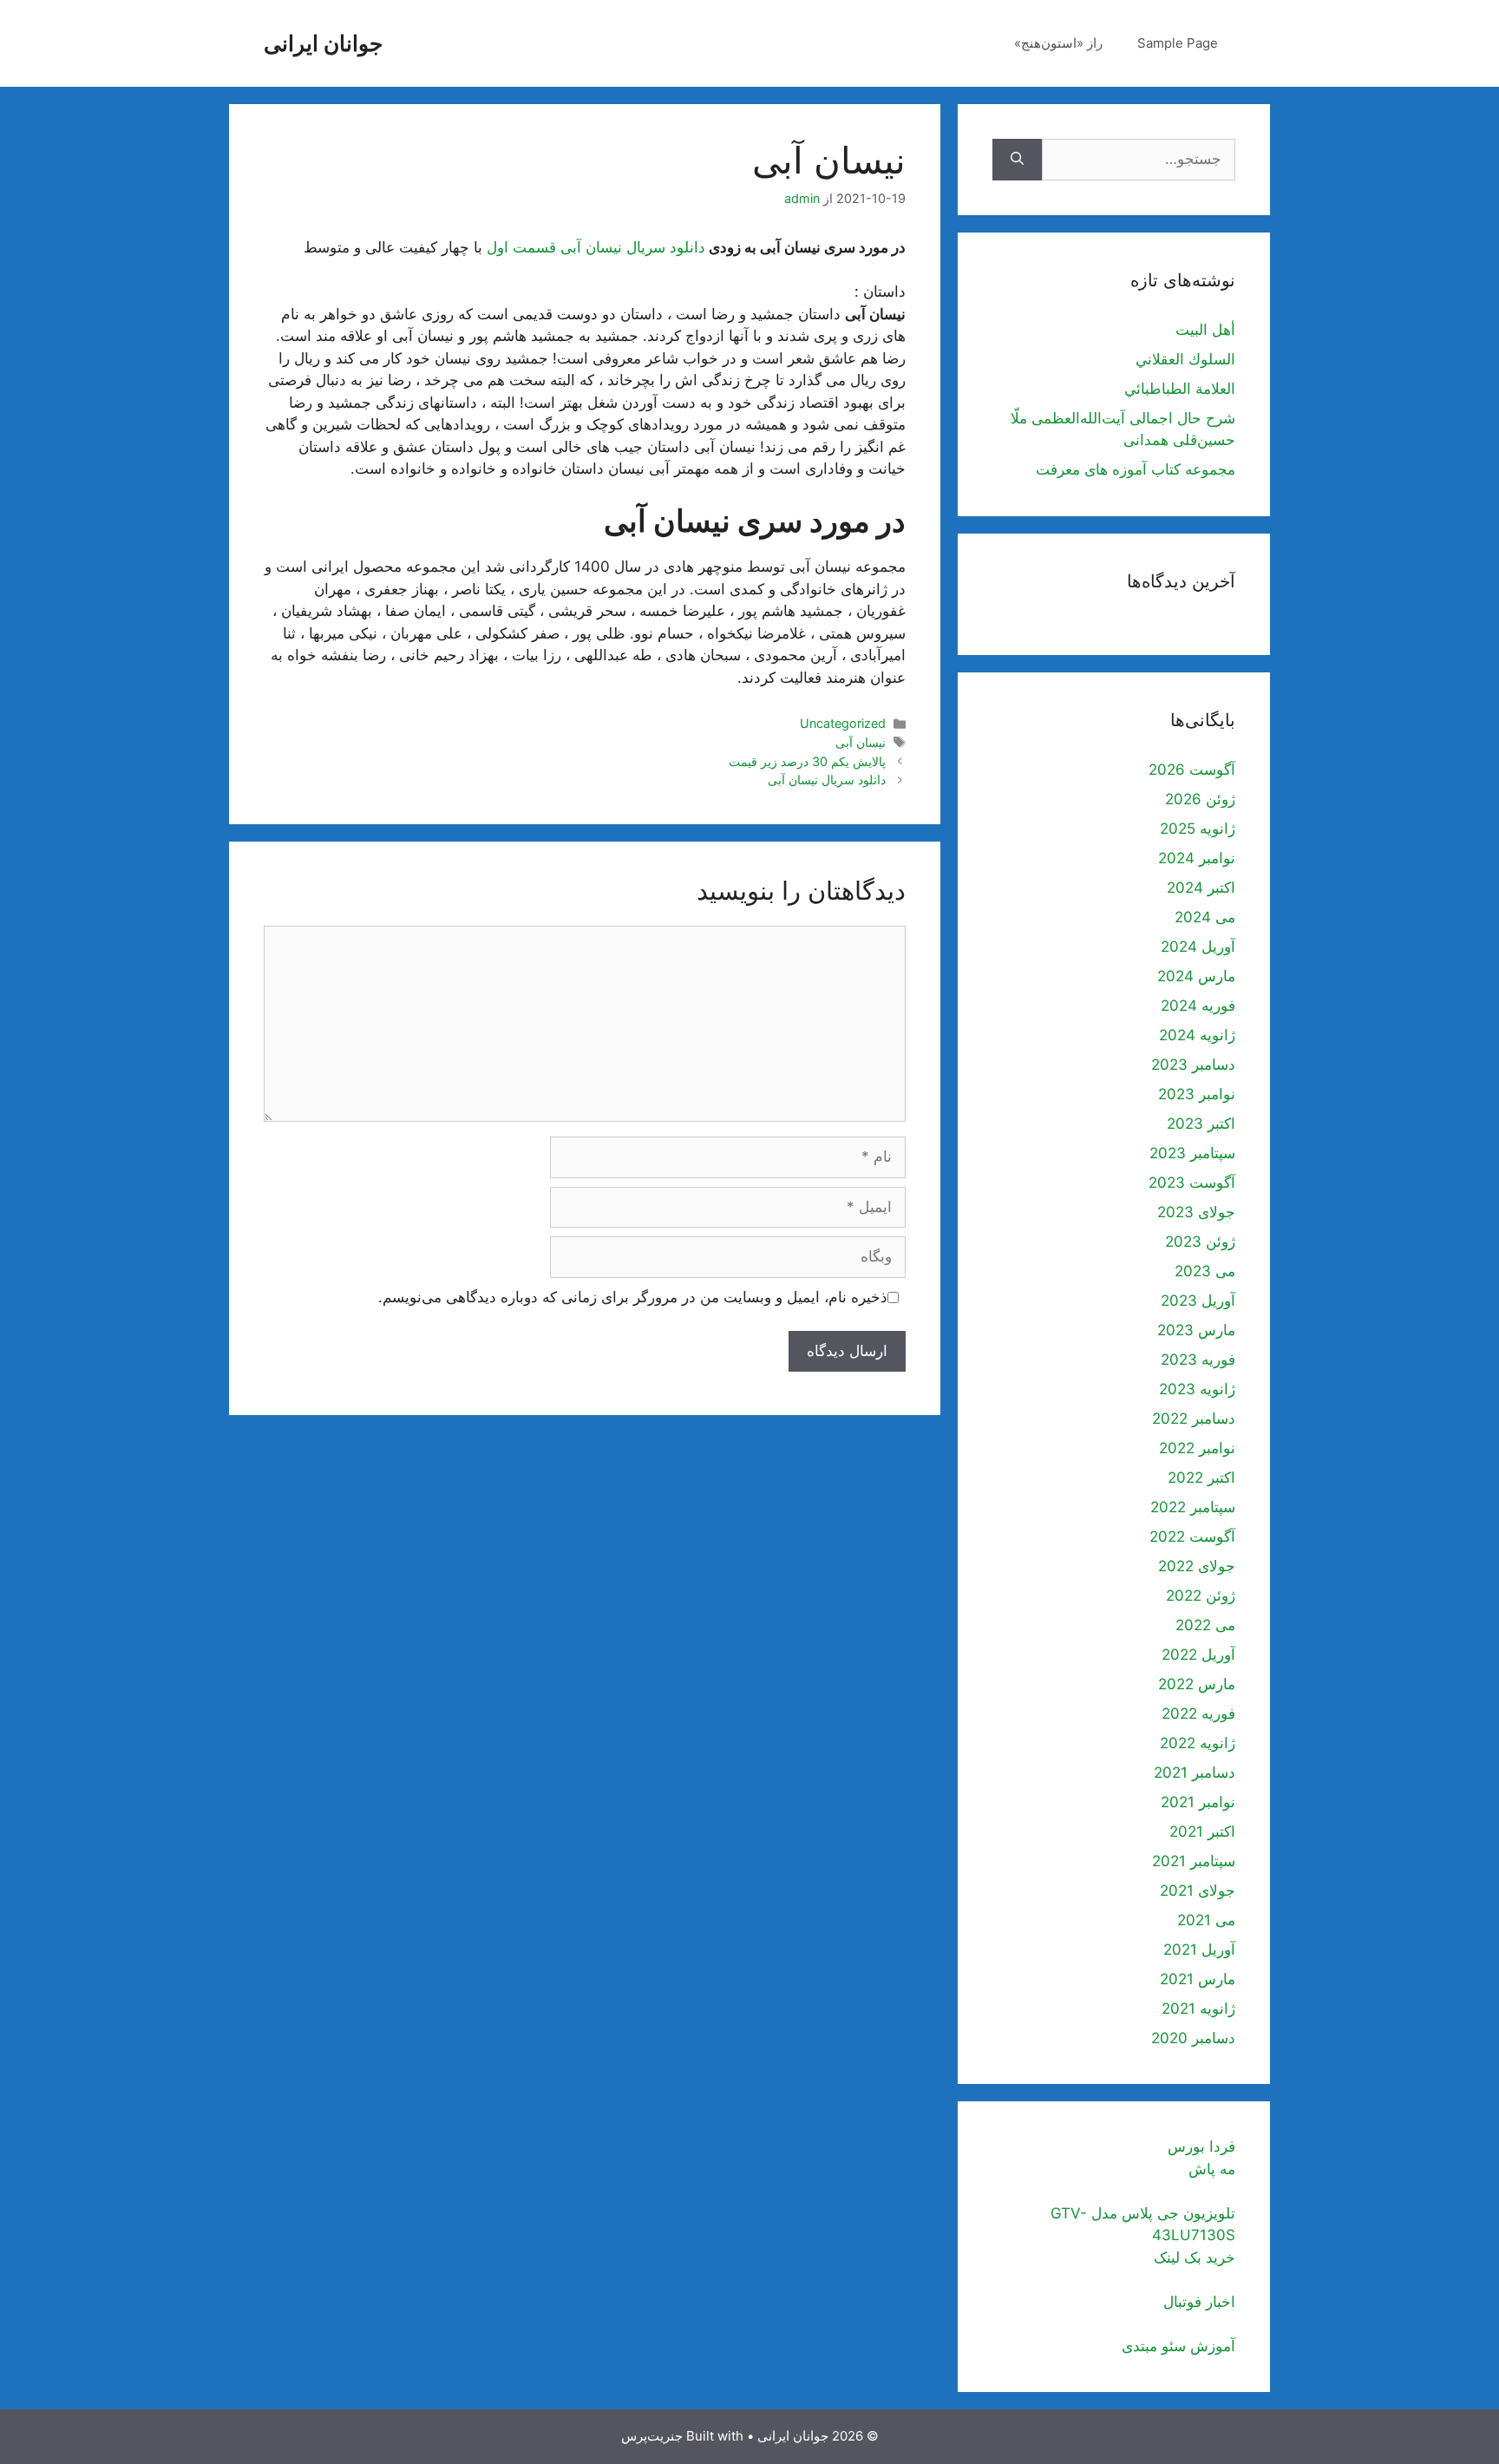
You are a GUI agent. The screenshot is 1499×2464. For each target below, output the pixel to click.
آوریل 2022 (1198, 1655)
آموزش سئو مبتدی (1178, 2346)
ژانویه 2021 (1198, 2009)
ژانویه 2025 (1198, 829)
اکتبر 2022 (1201, 1478)
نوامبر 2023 (1197, 1094)
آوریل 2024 (1198, 947)
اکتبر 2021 (1202, 1832)
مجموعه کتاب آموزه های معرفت (1136, 469)
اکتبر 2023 (1201, 1124)
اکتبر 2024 (1201, 888)
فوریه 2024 (1198, 1006)
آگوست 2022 (1192, 1537)
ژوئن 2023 (1200, 1242)
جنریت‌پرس (652, 2436)
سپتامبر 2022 (1193, 1507)
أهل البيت (1205, 330)
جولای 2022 (1197, 1566)
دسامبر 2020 (1193, 2038)
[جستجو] (1017, 160)
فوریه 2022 (1198, 1714)
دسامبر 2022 (1194, 1419)
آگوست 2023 (1192, 1183)
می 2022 (1205, 1625)
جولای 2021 (1198, 1891)
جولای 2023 (1196, 1212)
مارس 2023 (1196, 1330)
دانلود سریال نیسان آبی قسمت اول (596, 247)
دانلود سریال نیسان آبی (827, 780)
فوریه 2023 (1198, 1360)
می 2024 (1205, 917)
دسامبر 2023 (1193, 1065)
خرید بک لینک (1195, 2258)
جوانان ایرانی (323, 43)
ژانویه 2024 (1197, 1035)
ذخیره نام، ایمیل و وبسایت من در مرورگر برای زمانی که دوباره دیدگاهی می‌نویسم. (633, 1297)
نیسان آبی (861, 742)
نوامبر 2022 (1197, 1448)
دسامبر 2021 (1195, 1773)
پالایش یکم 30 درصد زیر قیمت (807, 761)
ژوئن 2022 (1201, 1596)
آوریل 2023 (1198, 1301)
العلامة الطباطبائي (1180, 389)
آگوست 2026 (1192, 770)
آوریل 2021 (1199, 1950)
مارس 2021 (1198, 1979)
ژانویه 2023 (1197, 1389)
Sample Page (1178, 43)
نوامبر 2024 (1197, 858)
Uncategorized (843, 723)
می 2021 (1206, 1920)
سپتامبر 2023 (1192, 1153)
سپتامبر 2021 (1194, 1861)
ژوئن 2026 (1200, 799)
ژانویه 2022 (1198, 1743)
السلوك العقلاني (1185, 359)
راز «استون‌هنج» (1058, 43)
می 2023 (1205, 1271)
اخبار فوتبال (1199, 2302)
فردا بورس (1201, 2146)
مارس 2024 (1196, 976)
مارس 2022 (1197, 1684)
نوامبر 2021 (1198, 1802)
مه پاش (1212, 2169)
